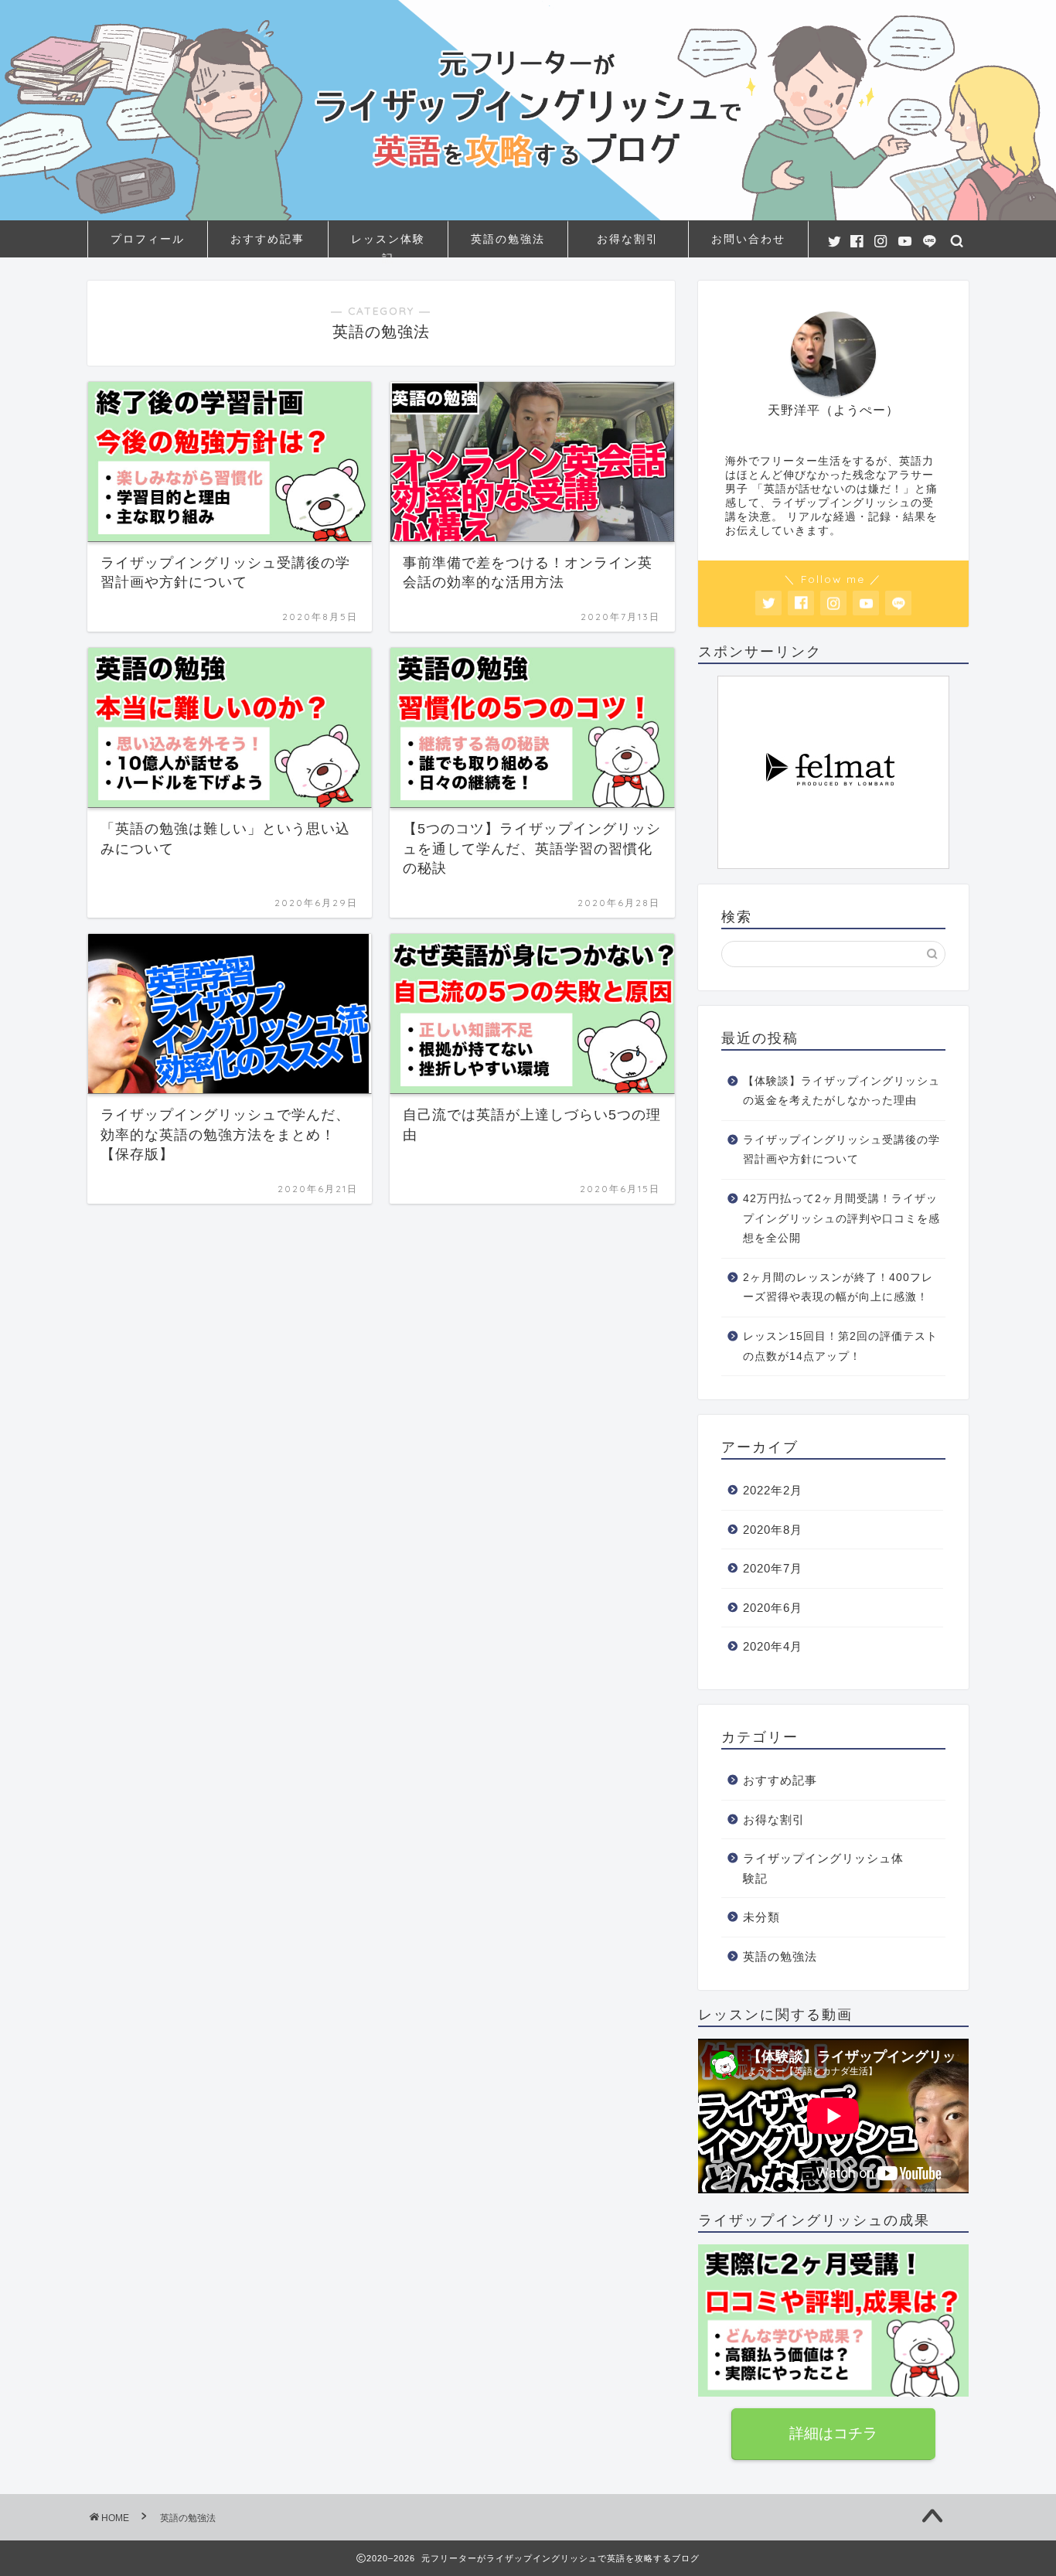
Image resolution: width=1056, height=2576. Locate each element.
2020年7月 (773, 1568)
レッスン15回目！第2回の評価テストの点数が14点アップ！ (840, 1346)
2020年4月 (773, 1646)
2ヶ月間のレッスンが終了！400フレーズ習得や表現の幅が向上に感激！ (838, 1288)
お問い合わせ (748, 239)
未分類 (761, 1917)
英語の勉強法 (508, 239)
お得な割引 (628, 239)
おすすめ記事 (267, 239)
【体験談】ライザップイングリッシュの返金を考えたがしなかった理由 (841, 1091)
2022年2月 (773, 1490)
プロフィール (148, 239)
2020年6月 (773, 1608)
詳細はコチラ (833, 2433)
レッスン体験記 (388, 245)
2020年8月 (773, 1530)
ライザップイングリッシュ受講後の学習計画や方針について (841, 1150)
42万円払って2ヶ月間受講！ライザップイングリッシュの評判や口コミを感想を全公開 (841, 1218)
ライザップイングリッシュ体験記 (823, 1868)
